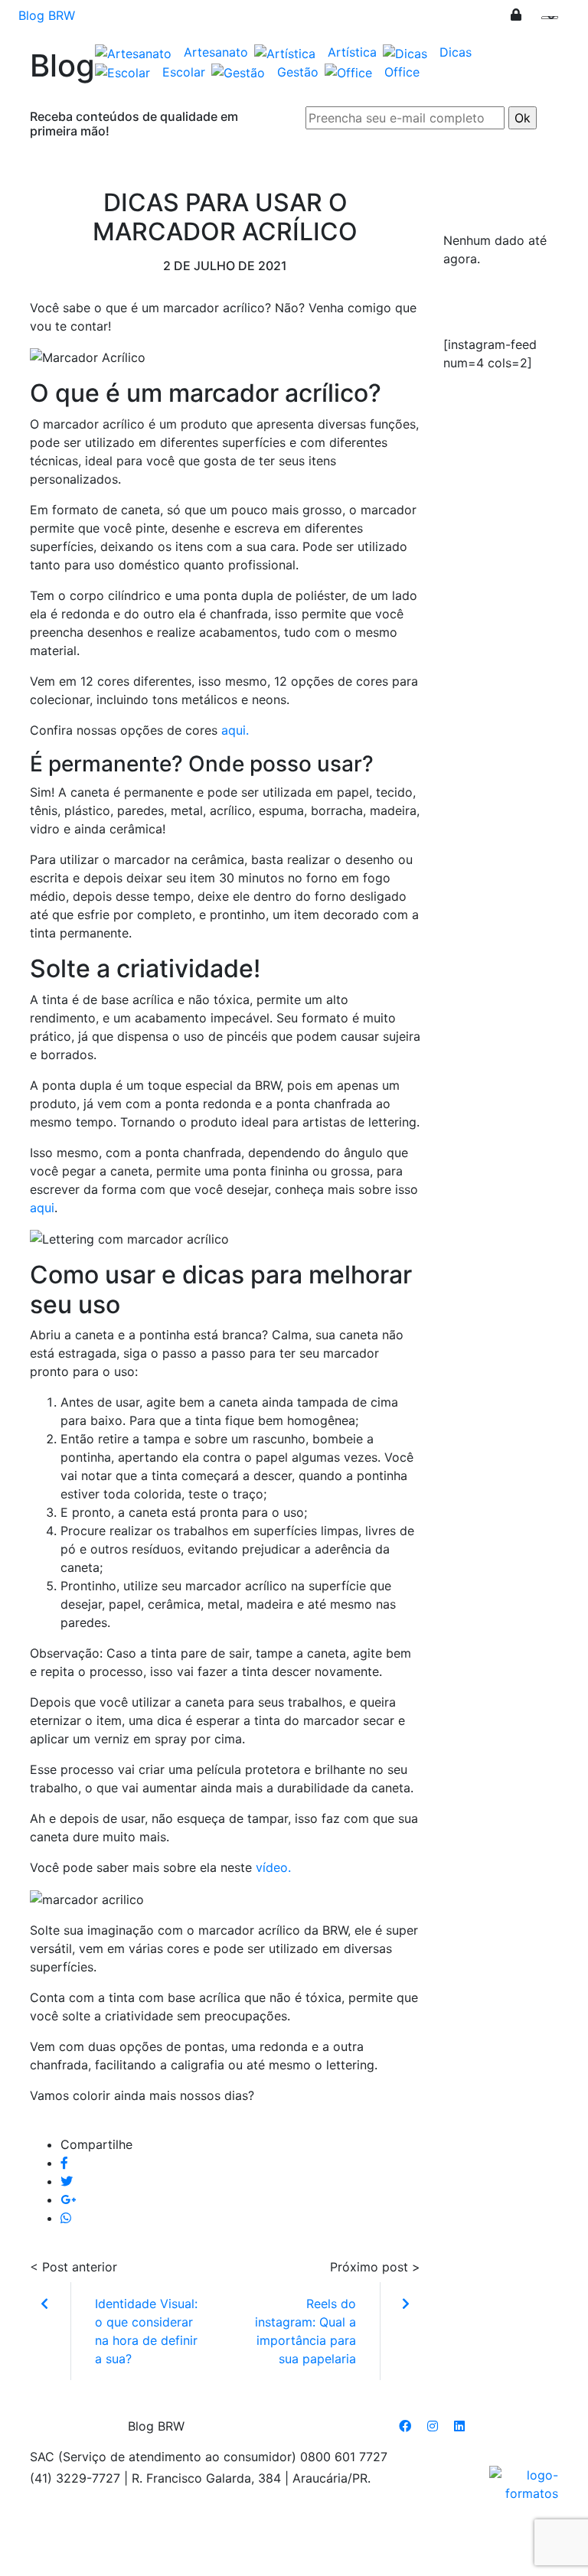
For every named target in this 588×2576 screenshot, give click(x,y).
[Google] (68, 2199)
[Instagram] (433, 2426)
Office (402, 72)
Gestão (298, 72)
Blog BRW (47, 15)
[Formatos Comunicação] (524, 2483)
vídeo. (275, 1867)
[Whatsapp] (66, 2218)
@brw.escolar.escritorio (504, 308)
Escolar (184, 72)
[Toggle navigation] (560, 21)
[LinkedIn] (459, 2426)
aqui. (235, 730)
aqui (42, 1208)
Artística (352, 52)
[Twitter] (67, 2181)
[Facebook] (64, 2163)
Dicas (456, 52)
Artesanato (216, 52)
